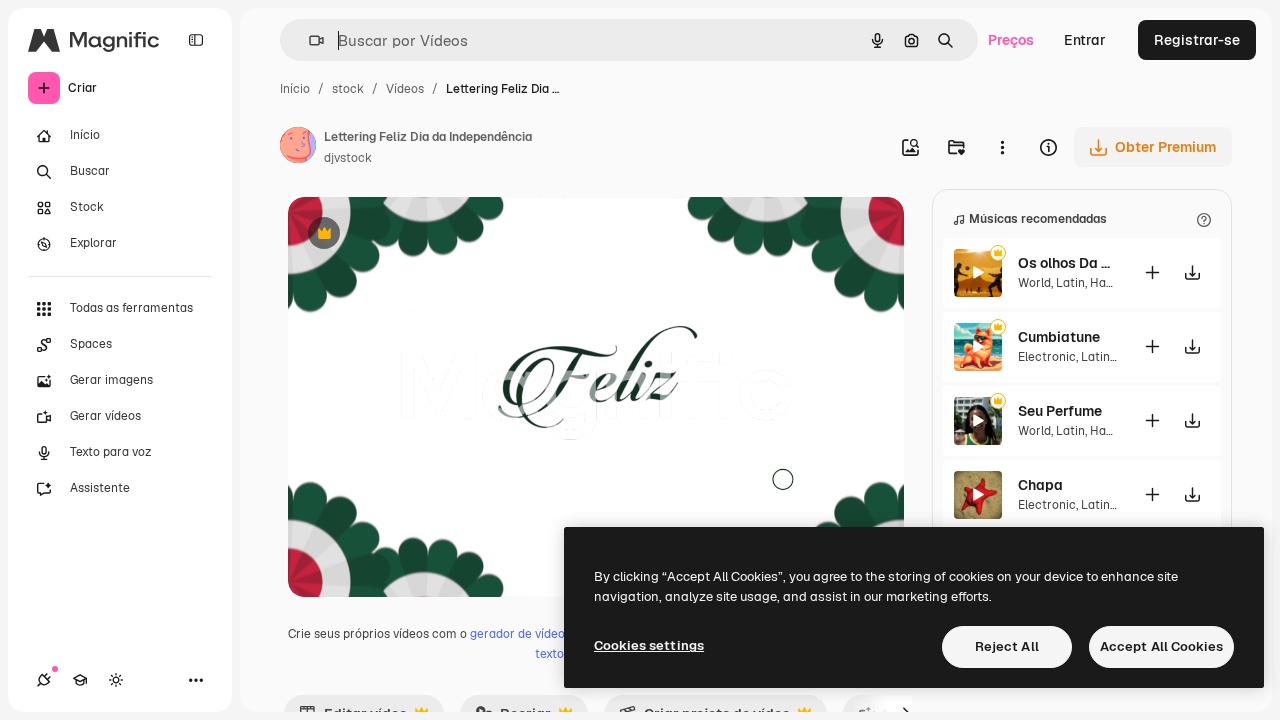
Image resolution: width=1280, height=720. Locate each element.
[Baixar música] (1192, 272)
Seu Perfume (1060, 411)
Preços (1011, 40)
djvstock (348, 158)
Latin (1070, 283)
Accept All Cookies (1161, 646)
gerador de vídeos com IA (541, 634)
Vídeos (405, 89)
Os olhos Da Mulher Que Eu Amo (1068, 263)
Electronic (1047, 357)
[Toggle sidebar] (196, 40)
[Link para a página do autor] (298, 148)
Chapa (1040, 485)
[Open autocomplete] (308, 40)
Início (295, 89)
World (1034, 283)
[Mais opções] (1002, 147)
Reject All (1007, 646)
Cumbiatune (1059, 337)
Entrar (1085, 40)
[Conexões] (44, 680)
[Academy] (80, 680)
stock (348, 89)
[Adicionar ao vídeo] (1152, 272)
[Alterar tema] (116, 680)
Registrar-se (1197, 40)
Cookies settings (649, 645)
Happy (1107, 283)
